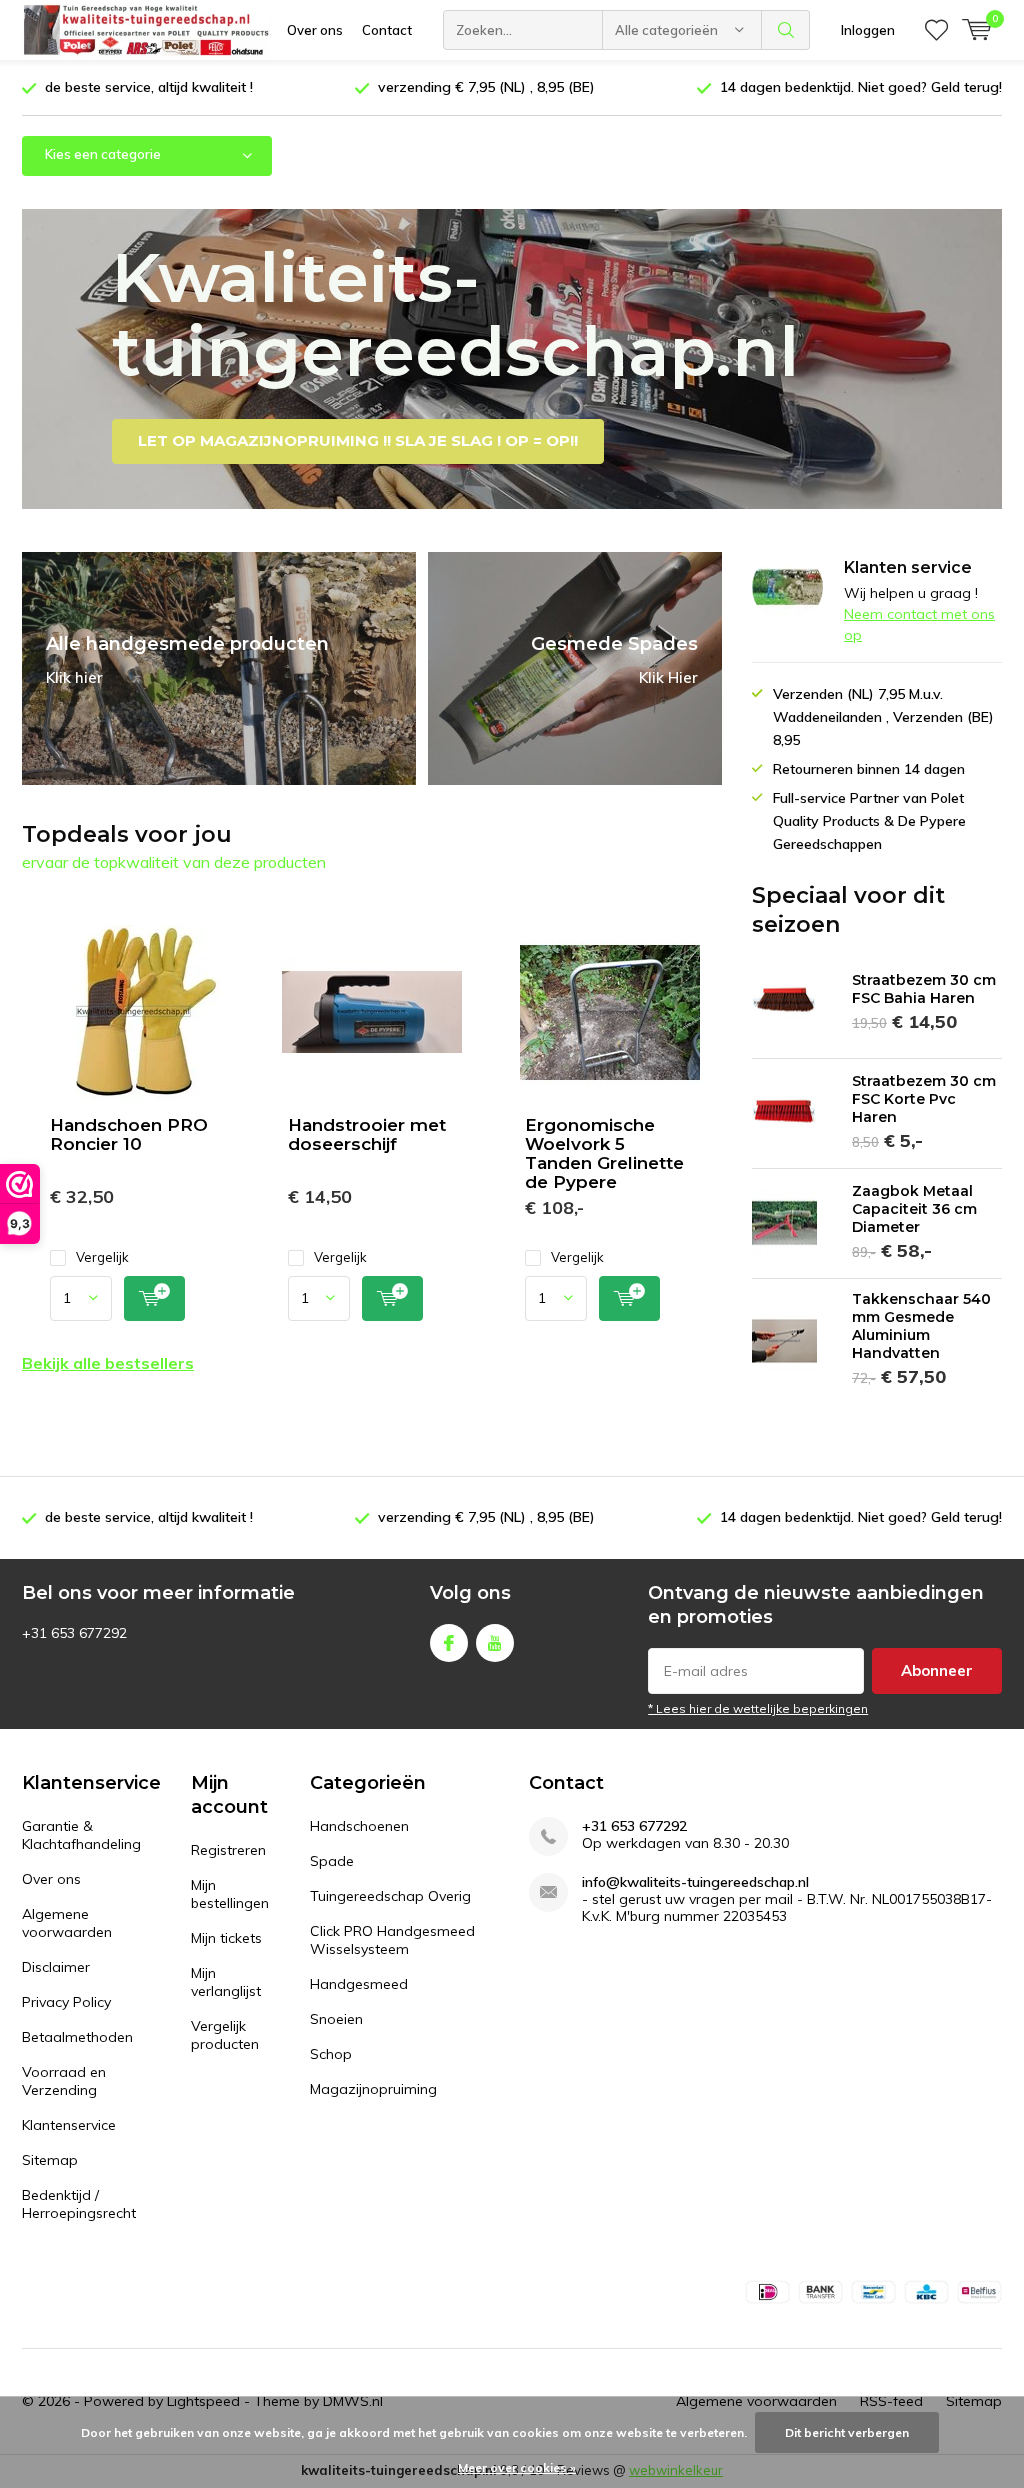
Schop (331, 2054)
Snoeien (336, 2019)
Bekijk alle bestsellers (108, 1363)
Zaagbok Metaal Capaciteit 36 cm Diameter (914, 1209)
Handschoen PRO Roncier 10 (129, 1134)
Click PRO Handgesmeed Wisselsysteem (392, 1940)
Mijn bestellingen (230, 1894)
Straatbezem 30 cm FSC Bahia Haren (924, 989)
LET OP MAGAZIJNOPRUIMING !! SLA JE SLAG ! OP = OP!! (358, 440)
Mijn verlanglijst (226, 1982)
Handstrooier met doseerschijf (367, 1134)
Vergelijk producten (225, 2035)
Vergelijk (102, 1257)
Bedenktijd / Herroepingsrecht (79, 2204)
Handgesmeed (359, 1984)
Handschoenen (359, 1826)
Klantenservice (69, 2125)
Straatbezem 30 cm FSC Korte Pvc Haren (924, 1099)
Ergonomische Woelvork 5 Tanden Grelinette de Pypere (604, 1153)
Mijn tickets (226, 1938)
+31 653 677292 (634, 1826)
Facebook (449, 1643)
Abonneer (937, 1670)
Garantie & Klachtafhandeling (81, 1835)
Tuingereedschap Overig (390, 1896)
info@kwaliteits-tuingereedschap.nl (695, 1882)
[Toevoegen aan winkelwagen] (154, 1298)
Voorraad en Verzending (64, 2081)
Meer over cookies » (517, 2467)
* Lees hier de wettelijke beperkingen (758, 1708)
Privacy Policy (66, 2002)
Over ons (315, 30)
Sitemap (50, 2160)
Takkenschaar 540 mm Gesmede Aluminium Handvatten (921, 1326)
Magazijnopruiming (373, 2089)
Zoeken (786, 30)
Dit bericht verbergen (847, 2432)
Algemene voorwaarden (67, 1923)
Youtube (495, 1643)
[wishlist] (936, 30)
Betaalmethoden (77, 2037)
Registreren (228, 1850)
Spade (332, 1861)
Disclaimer (56, 1967)
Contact (387, 30)
